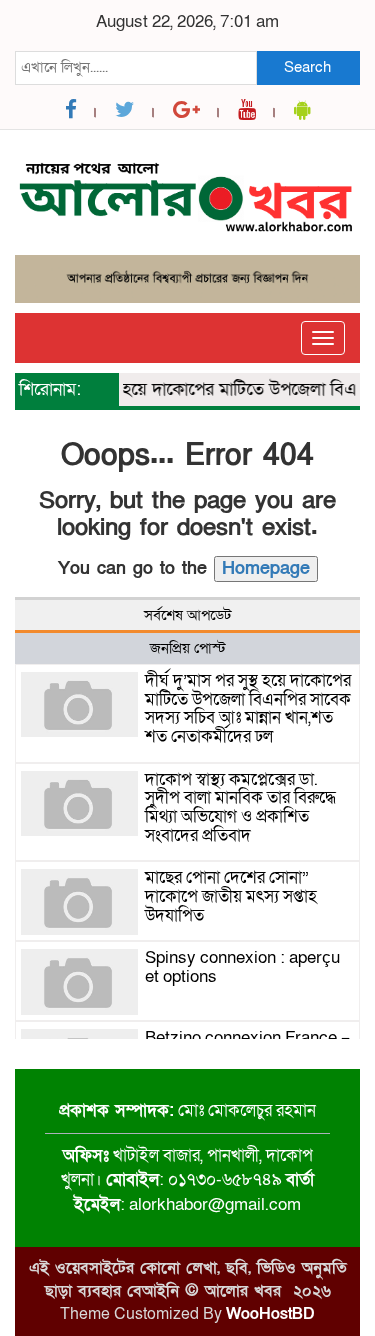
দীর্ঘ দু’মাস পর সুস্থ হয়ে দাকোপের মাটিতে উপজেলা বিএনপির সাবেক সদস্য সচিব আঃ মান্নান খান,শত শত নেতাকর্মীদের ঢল (248, 708)
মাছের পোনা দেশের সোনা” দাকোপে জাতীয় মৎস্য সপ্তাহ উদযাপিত (231, 896)
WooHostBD (270, 1314)
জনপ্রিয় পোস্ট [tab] (188, 648)
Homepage (266, 568)
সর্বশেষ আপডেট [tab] (187, 615)
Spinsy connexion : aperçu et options (242, 967)
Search (307, 67)
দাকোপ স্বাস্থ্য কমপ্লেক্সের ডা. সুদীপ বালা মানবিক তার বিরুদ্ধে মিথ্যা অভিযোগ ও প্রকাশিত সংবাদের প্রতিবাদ (240, 807)
